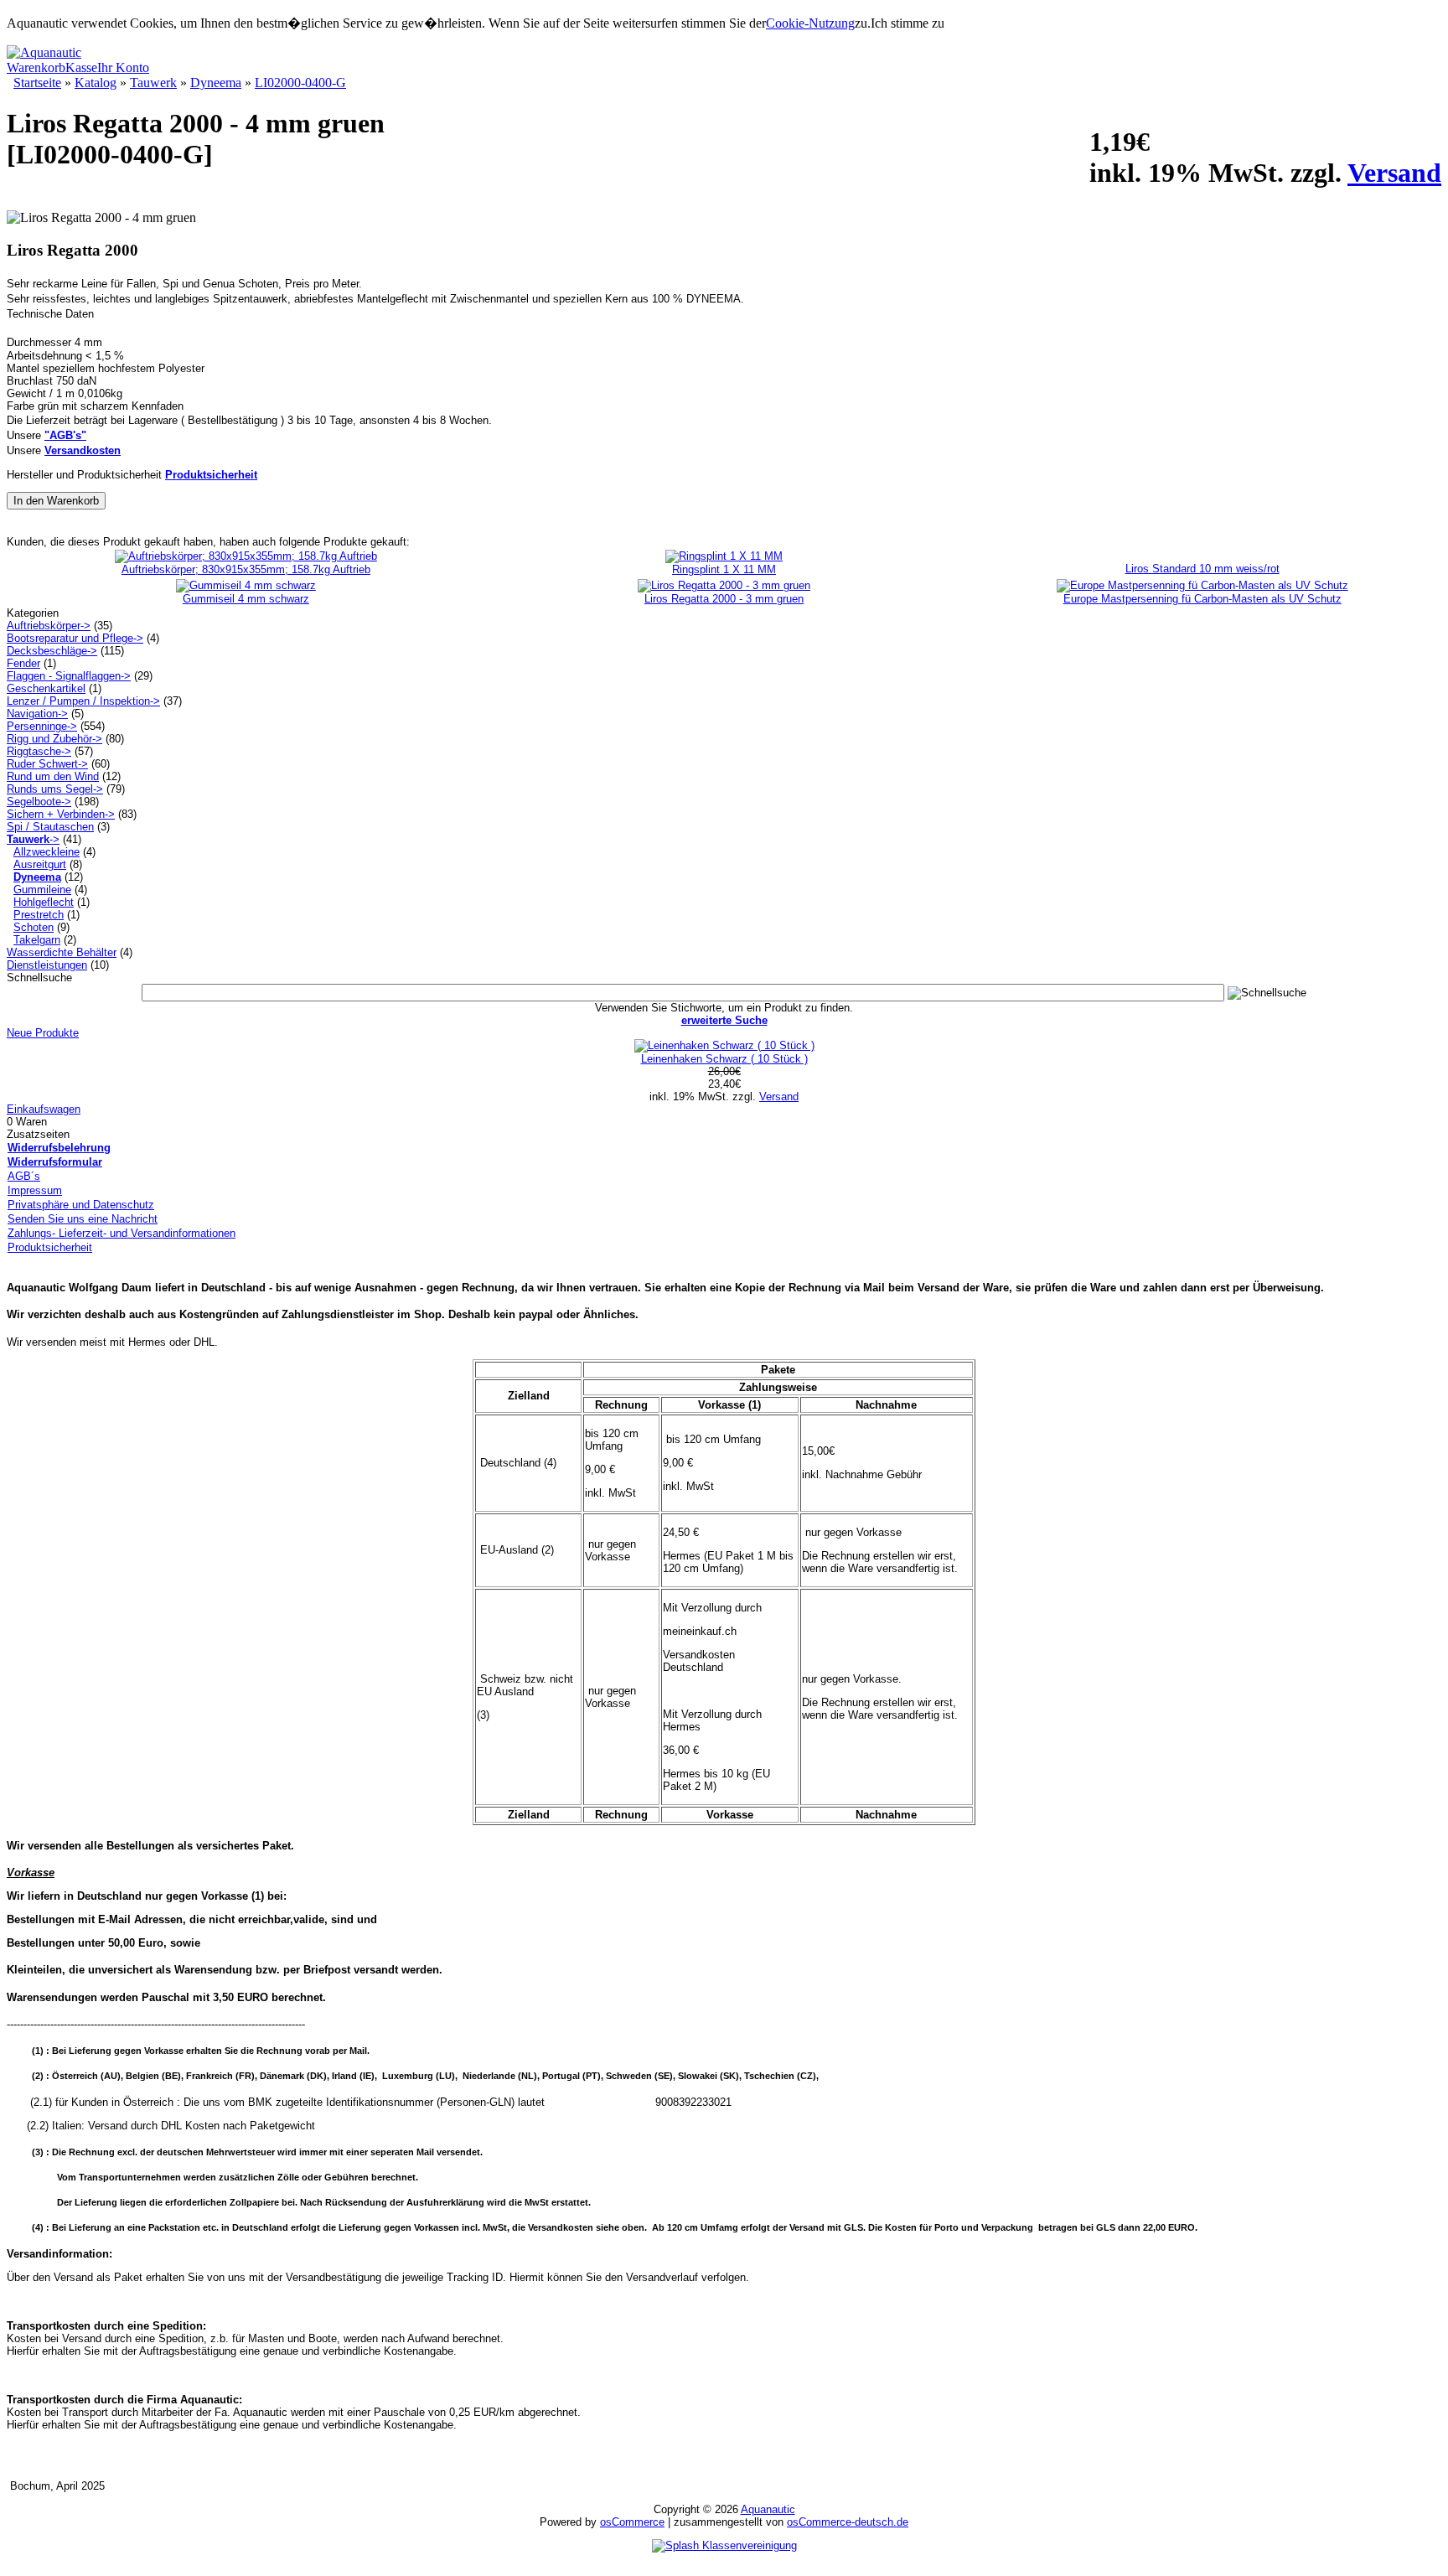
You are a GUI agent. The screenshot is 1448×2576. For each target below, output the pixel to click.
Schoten (34, 927)
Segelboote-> (39, 802)
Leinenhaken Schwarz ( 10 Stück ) (724, 1059)
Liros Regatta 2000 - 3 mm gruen (724, 599)
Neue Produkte (43, 1033)
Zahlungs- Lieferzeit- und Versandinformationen (122, 1233)
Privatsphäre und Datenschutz (81, 1205)
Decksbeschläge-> (52, 651)
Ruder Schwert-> (47, 764)
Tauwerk (153, 83)
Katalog (96, 83)
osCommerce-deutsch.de (848, 2522)
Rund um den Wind (53, 776)
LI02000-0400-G (300, 83)
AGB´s (24, 1176)
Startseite (37, 83)
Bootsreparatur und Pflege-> (75, 638)
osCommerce (632, 2522)
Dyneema (216, 83)
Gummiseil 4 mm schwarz (246, 599)
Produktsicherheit (50, 1247)
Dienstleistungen (47, 965)
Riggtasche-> (39, 751)
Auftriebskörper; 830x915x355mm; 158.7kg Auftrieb (246, 569)
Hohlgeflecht (44, 902)
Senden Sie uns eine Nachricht (83, 1219)
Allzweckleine (47, 852)
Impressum (35, 1190)
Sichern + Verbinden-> (61, 814)
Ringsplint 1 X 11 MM (724, 569)
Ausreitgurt (40, 864)
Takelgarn (37, 940)
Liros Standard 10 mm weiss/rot (1202, 569)
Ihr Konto (123, 67)
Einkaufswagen (44, 1109)
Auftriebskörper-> (49, 626)
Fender (23, 663)
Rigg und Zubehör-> (54, 739)
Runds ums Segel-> (55, 789)
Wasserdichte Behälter (62, 952)
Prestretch (39, 915)
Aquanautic (768, 2509)
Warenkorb (36, 67)
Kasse (81, 67)
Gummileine (42, 890)
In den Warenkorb (56, 501)
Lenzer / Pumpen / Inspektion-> (83, 701)
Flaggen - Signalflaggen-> (69, 676)
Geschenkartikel (46, 688)
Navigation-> (37, 714)
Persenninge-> (42, 726)
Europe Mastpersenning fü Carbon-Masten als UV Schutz (1202, 599)
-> (33, 839)
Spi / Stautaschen (50, 827)
